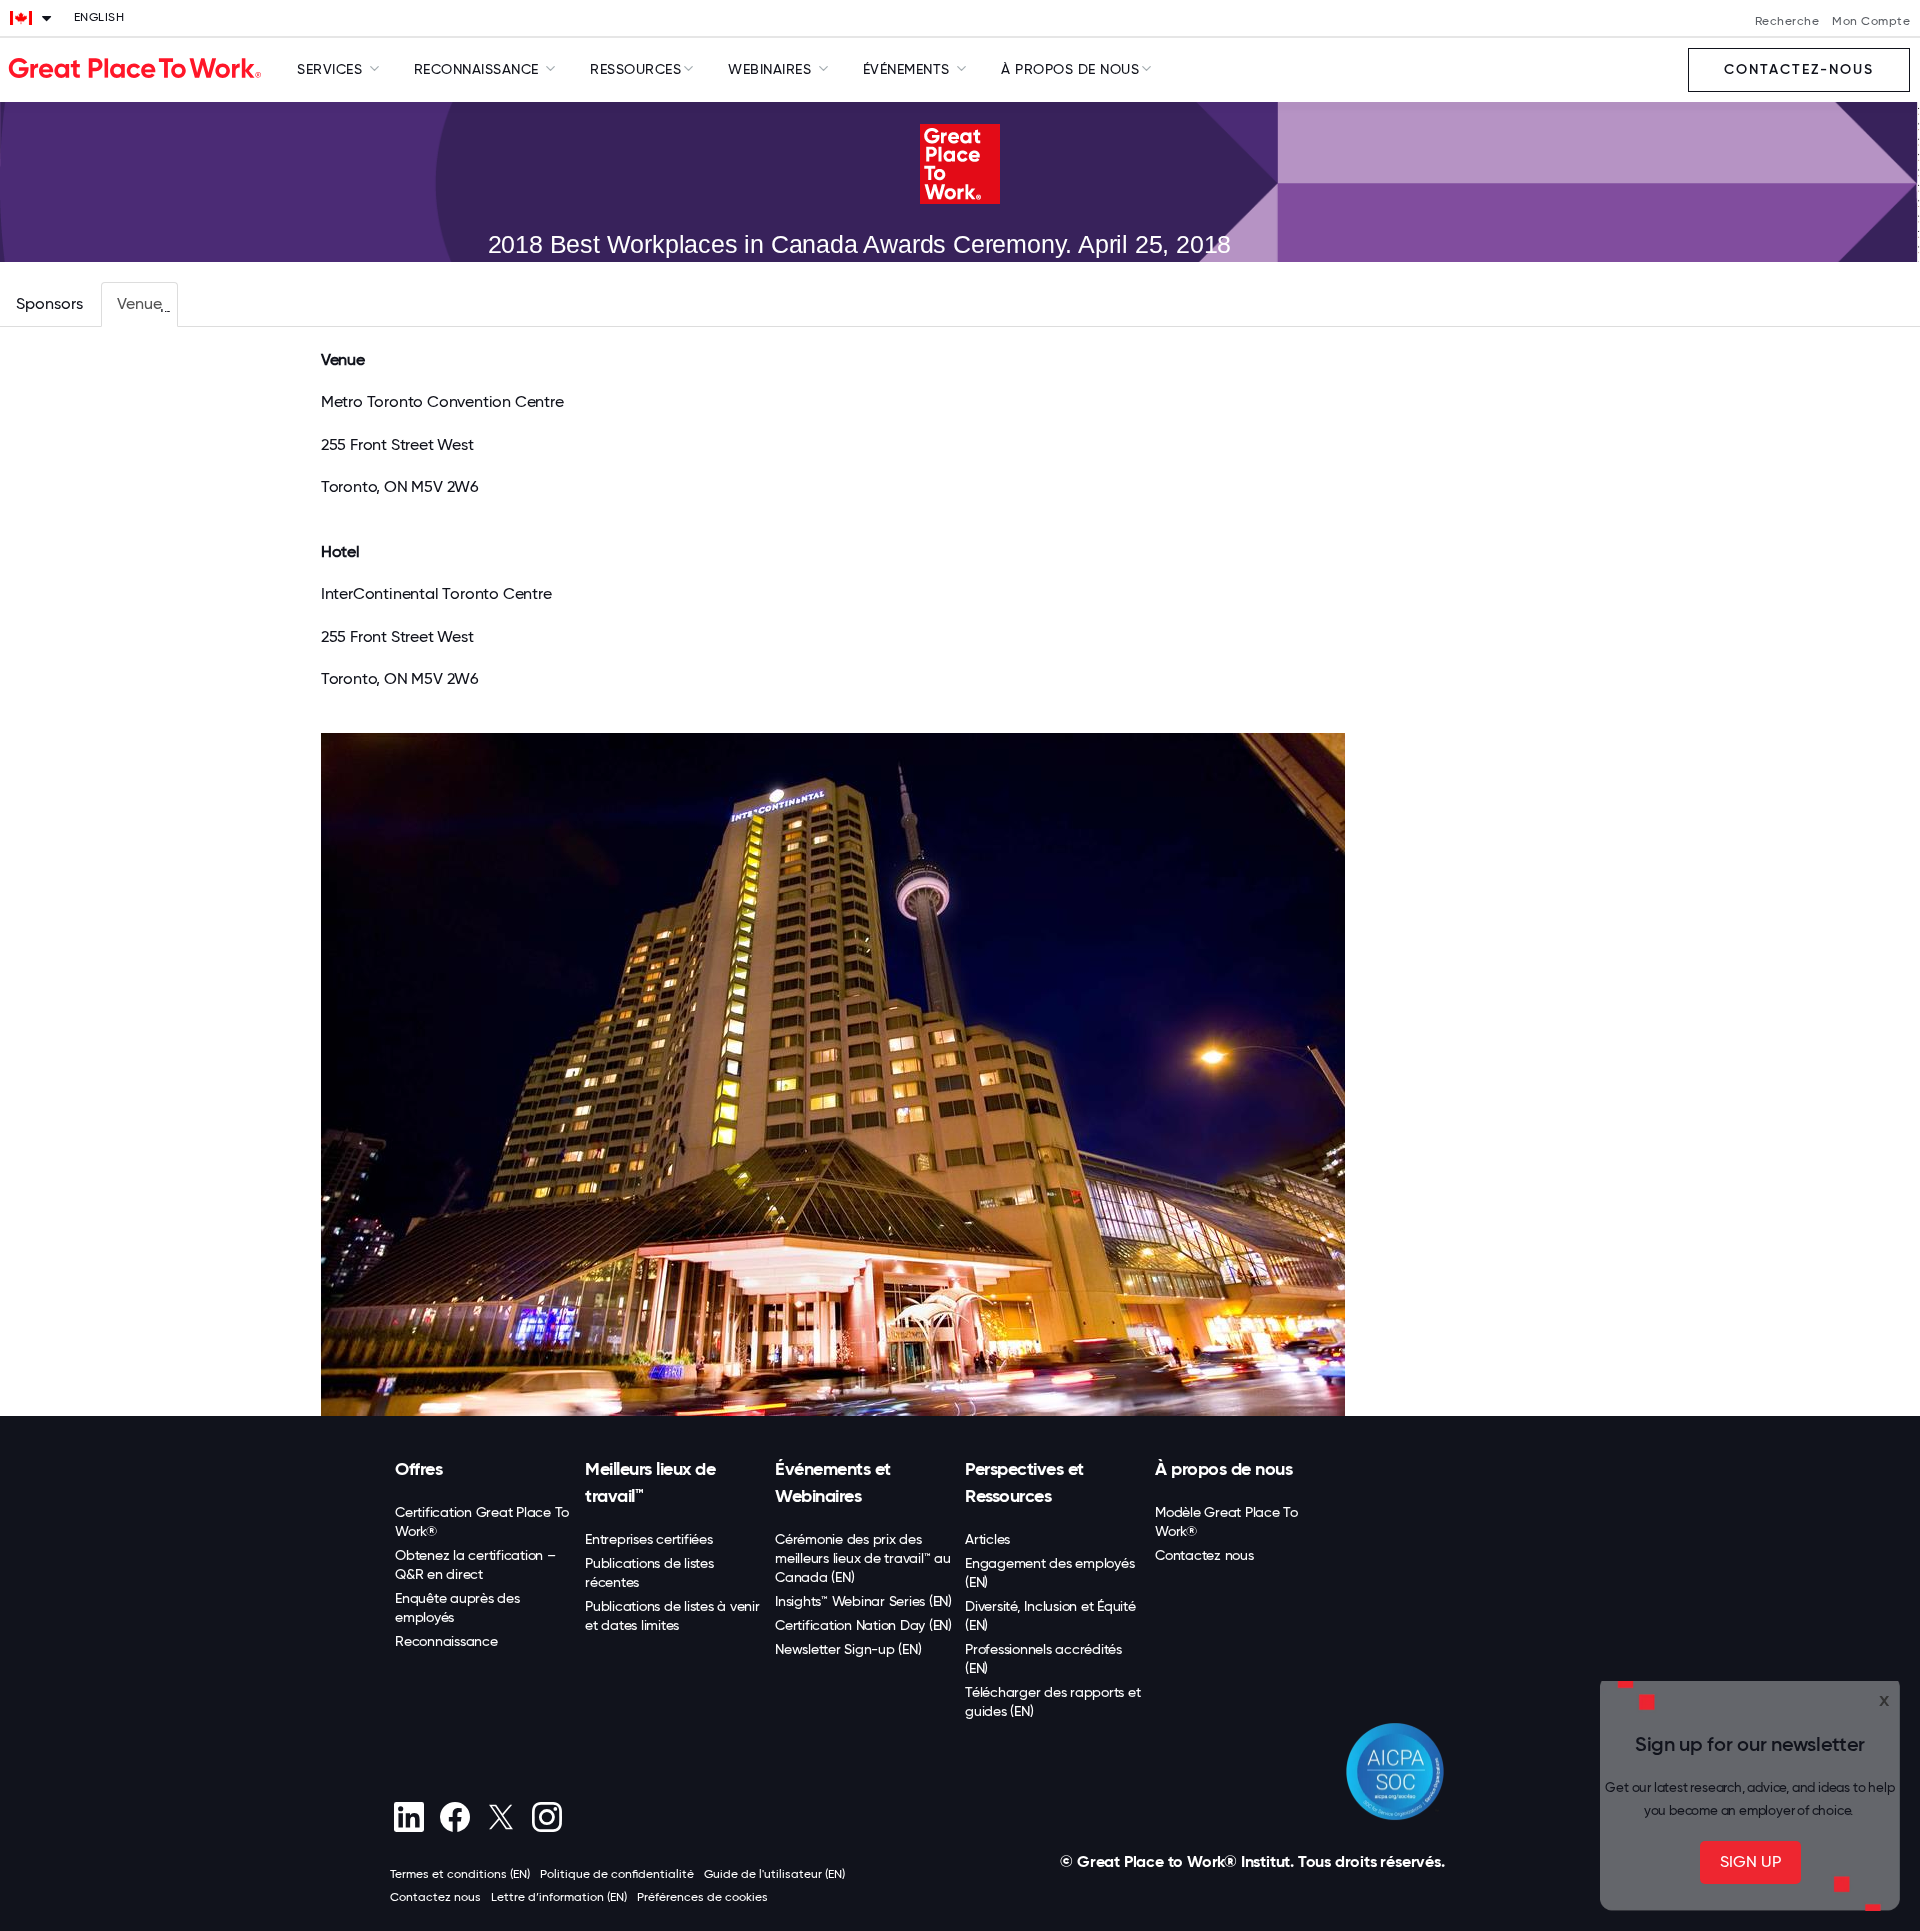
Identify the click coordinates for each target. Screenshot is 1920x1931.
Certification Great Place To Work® (482, 1521)
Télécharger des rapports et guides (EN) (1052, 1701)
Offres (418, 1469)
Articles (987, 1539)
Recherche (1787, 22)
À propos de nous (1223, 1469)
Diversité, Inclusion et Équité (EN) (1050, 1615)
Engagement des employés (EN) (1049, 1572)
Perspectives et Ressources (1024, 1482)
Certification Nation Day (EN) (863, 1625)
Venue (139, 303)
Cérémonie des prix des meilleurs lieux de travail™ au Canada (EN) (863, 1558)
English (99, 18)
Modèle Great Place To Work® (1226, 1521)
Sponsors (49, 303)
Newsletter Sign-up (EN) (848, 1649)
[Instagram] (546, 1817)
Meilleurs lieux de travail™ (650, 1482)
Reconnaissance (446, 1641)
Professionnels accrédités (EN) (1043, 1658)
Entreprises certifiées (649, 1539)
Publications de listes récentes (649, 1572)
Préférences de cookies (702, 1897)
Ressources (635, 69)
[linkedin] (408, 1817)
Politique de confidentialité (617, 1874)
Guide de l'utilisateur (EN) (774, 1874)
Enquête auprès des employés (457, 1607)
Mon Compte (1871, 22)
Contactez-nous (1799, 70)
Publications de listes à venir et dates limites (672, 1615)
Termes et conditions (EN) (460, 1874)
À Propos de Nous (1070, 69)
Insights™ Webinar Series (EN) (863, 1601)
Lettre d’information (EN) (559, 1897)
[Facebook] (454, 1817)
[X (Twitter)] (500, 1817)
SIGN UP (1750, 1861)
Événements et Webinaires (833, 1482)
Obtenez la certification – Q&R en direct (475, 1564)
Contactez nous (1204, 1555)
